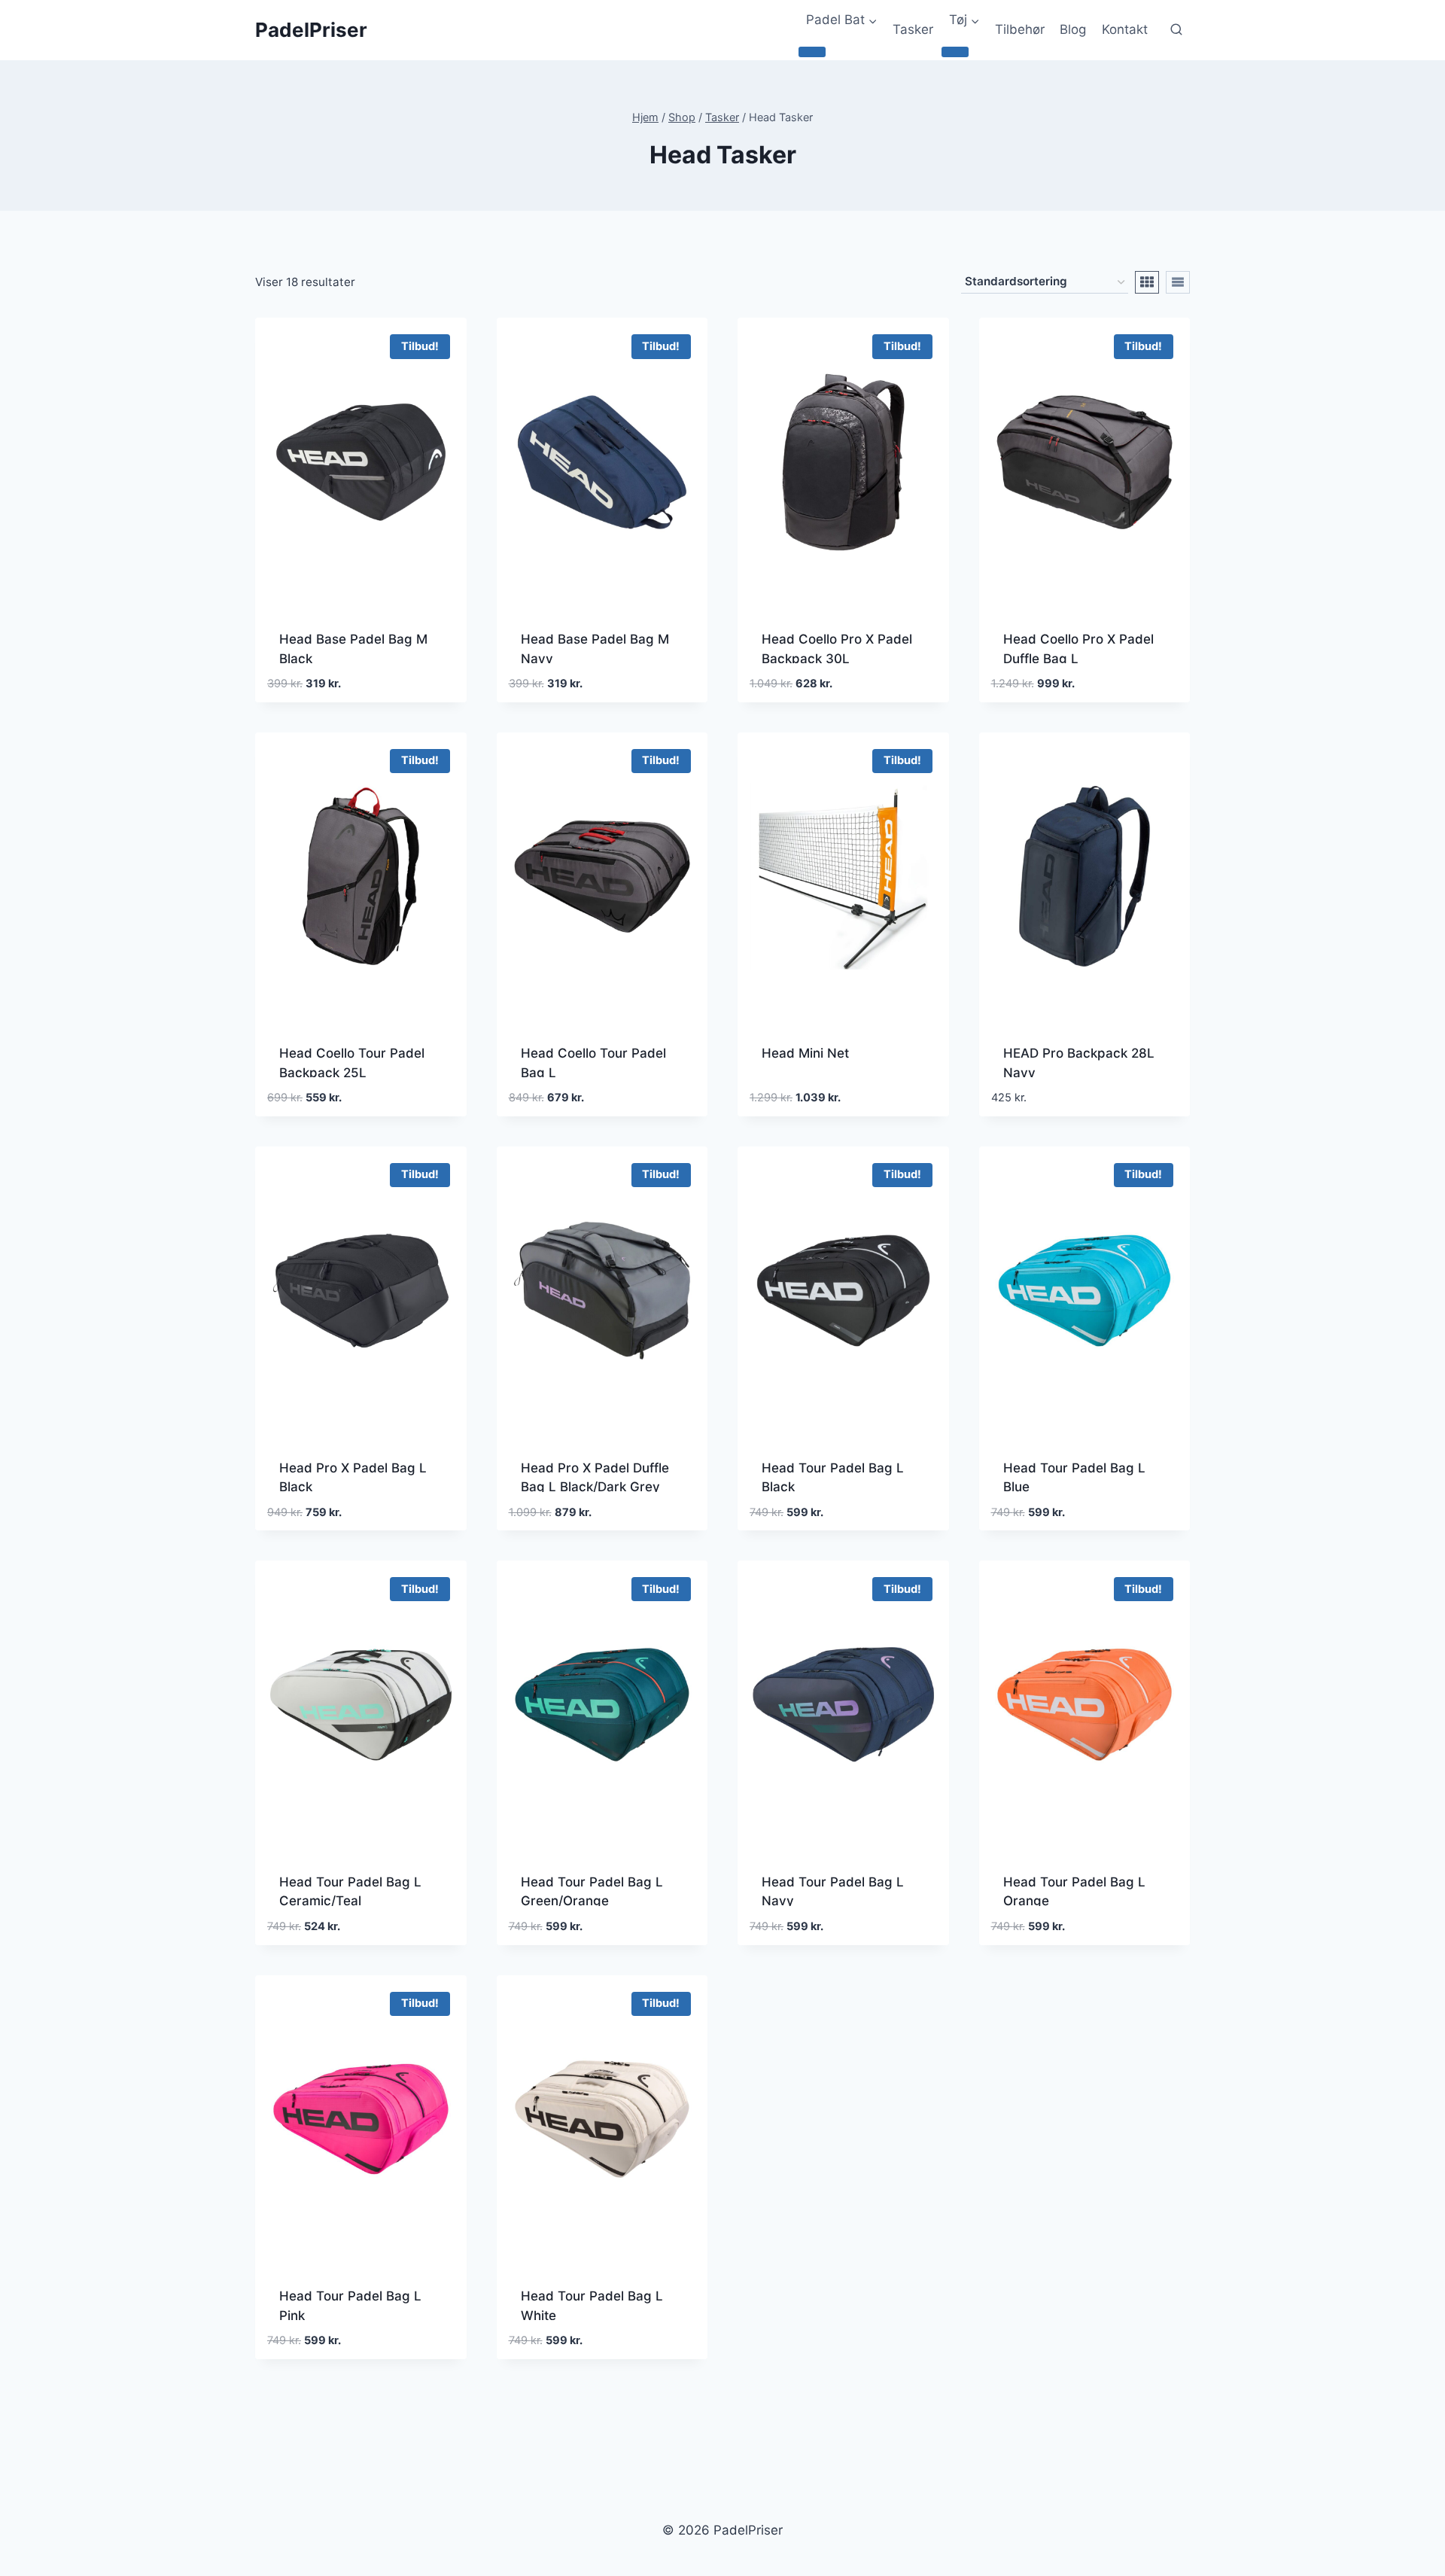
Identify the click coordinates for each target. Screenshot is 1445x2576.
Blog (1073, 29)
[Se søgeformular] (1176, 30)
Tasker (913, 29)
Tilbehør (1020, 29)
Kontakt (1125, 29)
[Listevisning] (1178, 282)
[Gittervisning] (1147, 282)
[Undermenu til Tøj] (955, 52)
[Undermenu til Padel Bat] (812, 52)
